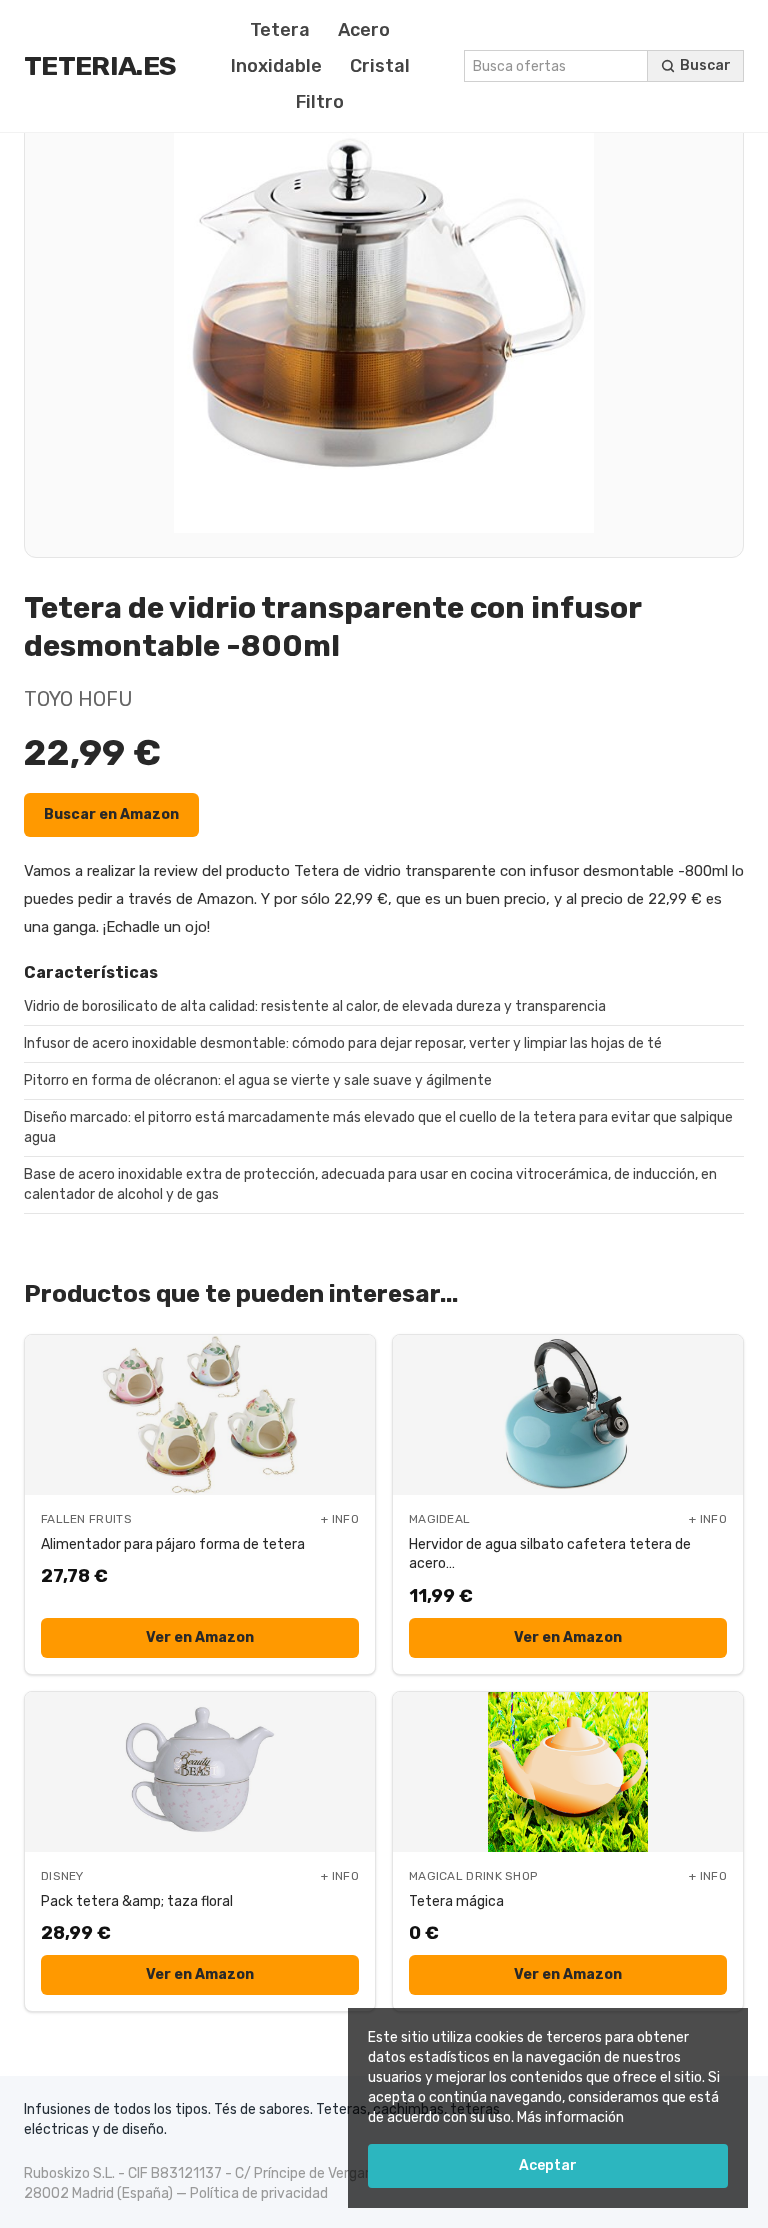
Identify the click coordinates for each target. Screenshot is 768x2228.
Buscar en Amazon (111, 814)
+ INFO (340, 1519)
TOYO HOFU (78, 699)
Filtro (320, 102)
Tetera (280, 30)
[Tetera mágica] (568, 1772)
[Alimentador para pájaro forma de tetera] (200, 1415)
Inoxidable (276, 66)
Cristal (380, 66)
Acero (364, 30)
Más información (570, 2117)
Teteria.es (100, 66)
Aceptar (548, 2165)
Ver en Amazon (200, 1637)
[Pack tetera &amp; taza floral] (200, 1772)
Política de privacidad (259, 2193)
